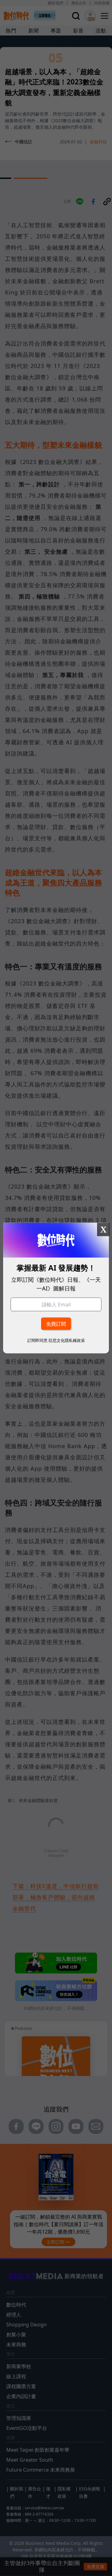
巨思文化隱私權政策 (67, 1340)
